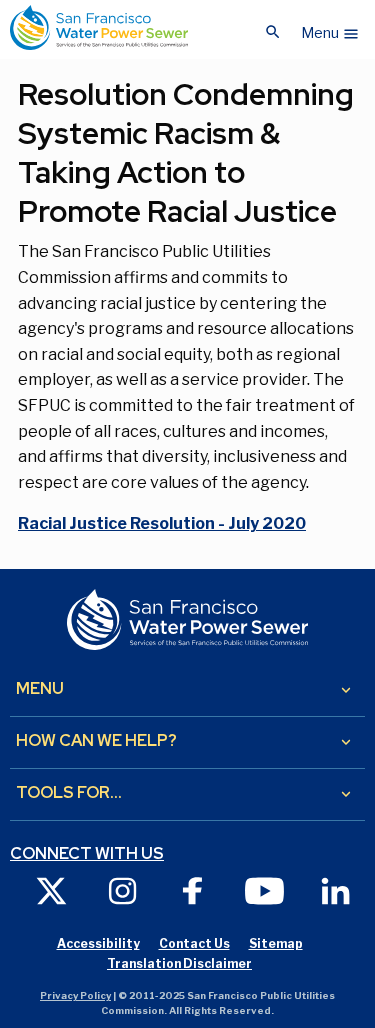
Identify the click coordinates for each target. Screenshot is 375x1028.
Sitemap (276, 943)
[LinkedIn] (335, 890)
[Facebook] (193, 890)
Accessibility (98, 943)
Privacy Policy (75, 995)
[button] (330, 28)
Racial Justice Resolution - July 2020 (162, 523)
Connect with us (87, 854)
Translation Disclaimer (179, 963)
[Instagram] (122, 890)
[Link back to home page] (99, 27)
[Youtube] (264, 890)
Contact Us (194, 943)
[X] (51, 890)
